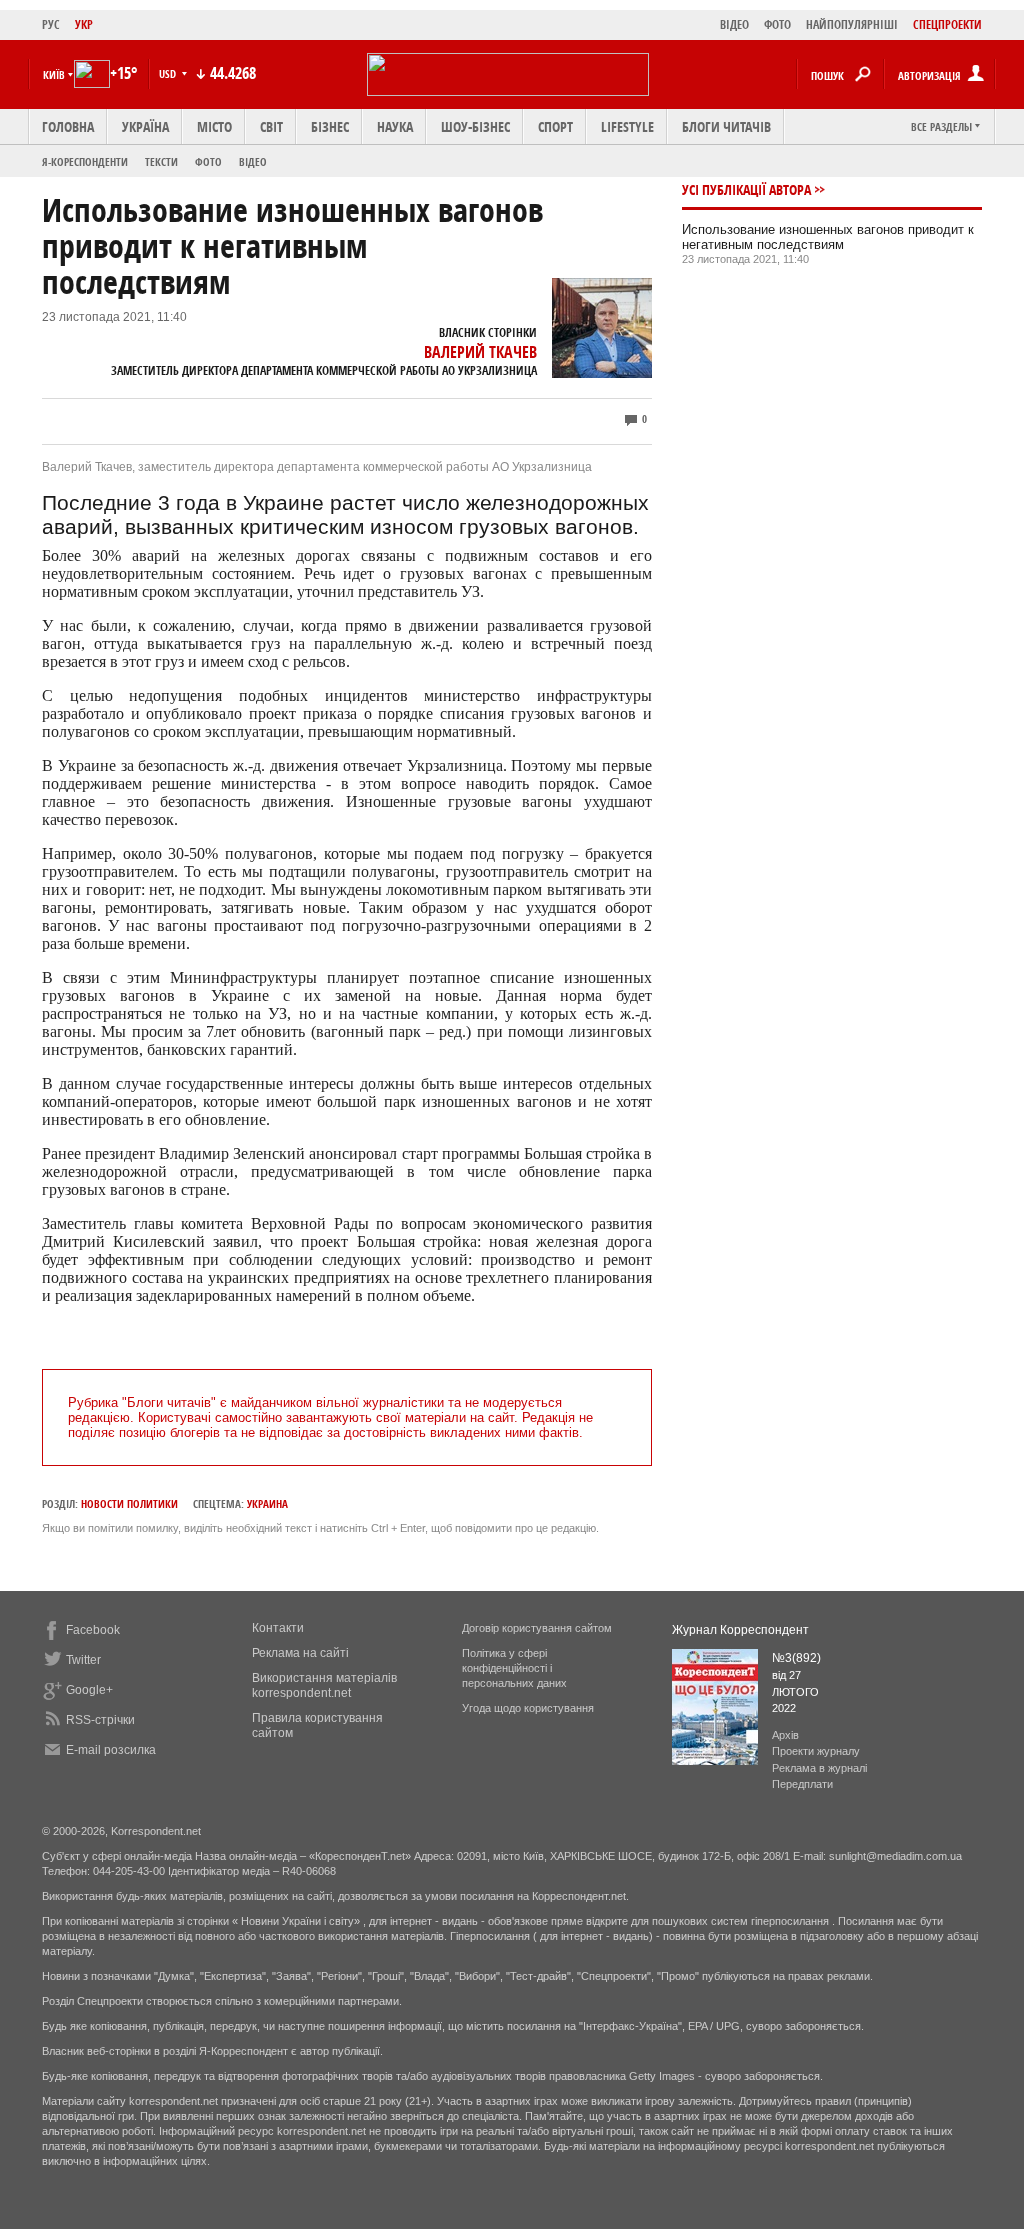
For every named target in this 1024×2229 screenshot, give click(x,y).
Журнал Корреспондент (740, 1630)
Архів (785, 1735)
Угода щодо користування (528, 1708)
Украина (267, 1503)
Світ (271, 126)
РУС (51, 24)
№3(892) (796, 1658)
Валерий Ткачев (480, 352)
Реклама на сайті (300, 1653)
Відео (253, 161)
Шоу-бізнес (475, 126)
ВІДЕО (734, 24)
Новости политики (129, 1503)
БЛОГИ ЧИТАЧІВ (726, 126)
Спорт (555, 126)
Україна (145, 126)
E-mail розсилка (111, 1750)
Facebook (93, 1630)
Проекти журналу (816, 1751)
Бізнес (330, 126)
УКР (84, 24)
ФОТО (777, 24)
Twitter (83, 1660)
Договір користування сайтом (537, 1628)
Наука (395, 126)
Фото (208, 161)
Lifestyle (627, 126)
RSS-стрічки (100, 1720)
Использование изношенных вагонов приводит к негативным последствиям (828, 237)
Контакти (278, 1628)
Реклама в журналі (819, 1768)
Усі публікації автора (746, 189)
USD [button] (169, 73)
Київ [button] (54, 74)
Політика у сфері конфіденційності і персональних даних (514, 1668)
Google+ (89, 1690)
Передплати (802, 1784)
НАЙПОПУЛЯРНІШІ (852, 24)
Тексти (161, 161)
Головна (68, 126)
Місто (214, 126)
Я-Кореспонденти (85, 161)
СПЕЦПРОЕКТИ (947, 24)
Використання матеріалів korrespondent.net (324, 1685)
